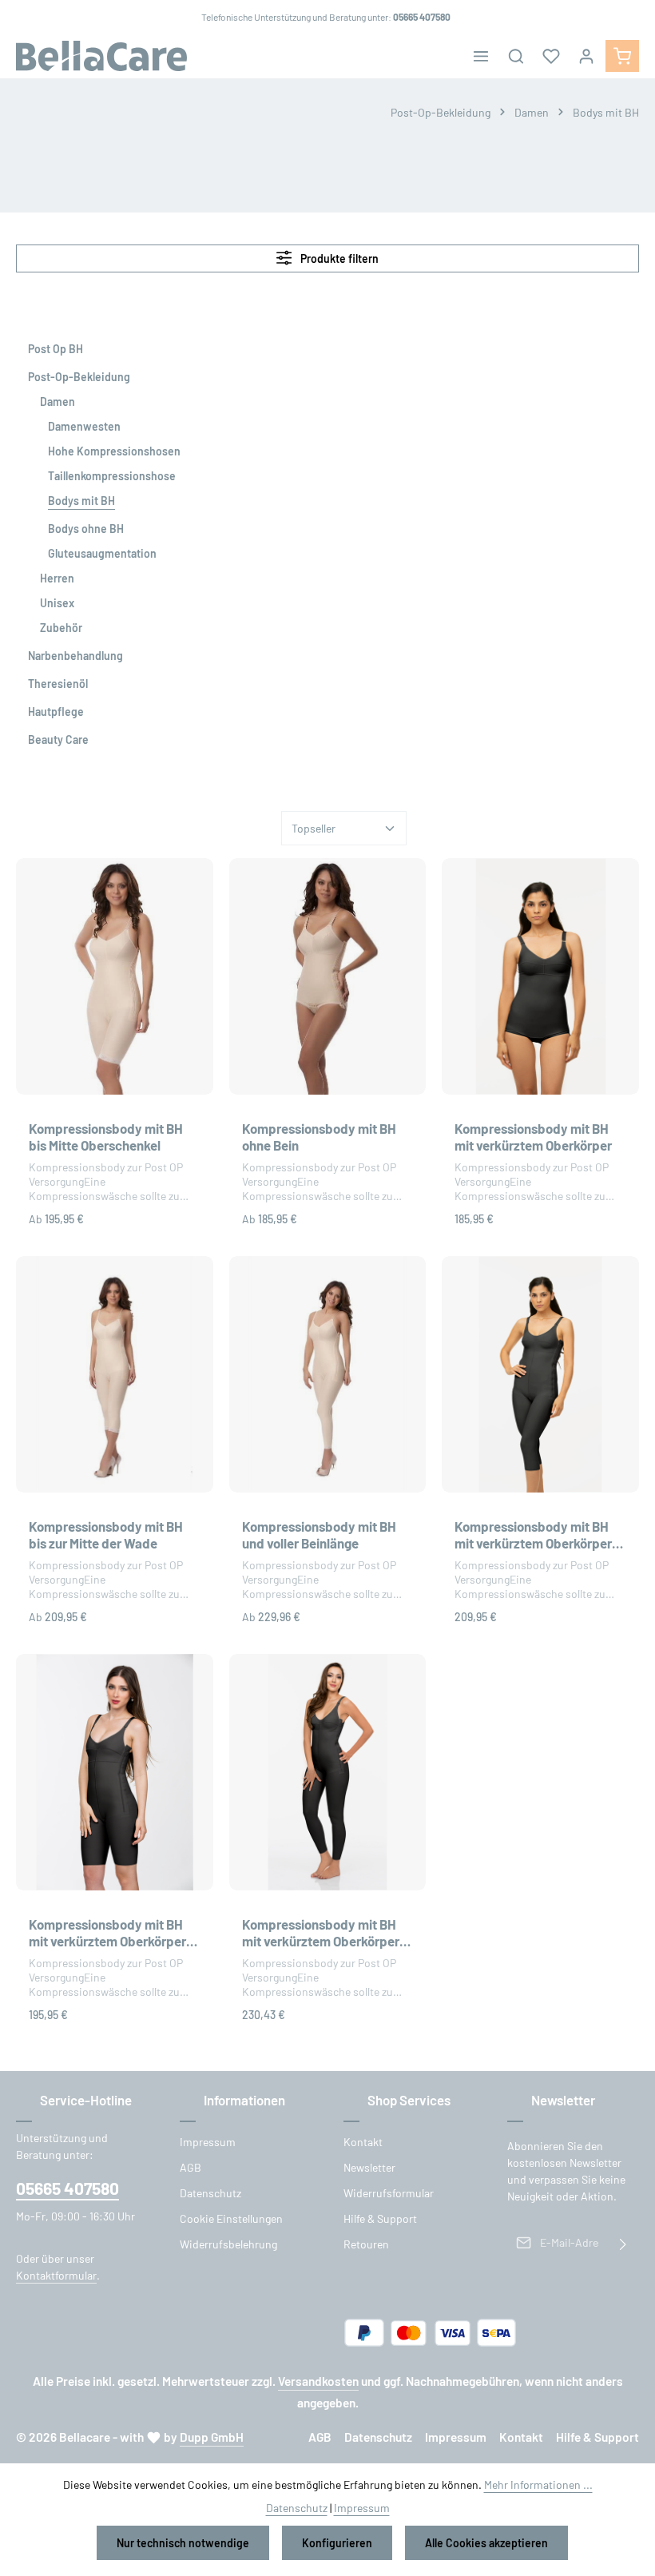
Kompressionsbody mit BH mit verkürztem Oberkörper (533, 1137)
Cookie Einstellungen (231, 2218)
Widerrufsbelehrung (228, 2244)
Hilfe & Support (380, 2218)
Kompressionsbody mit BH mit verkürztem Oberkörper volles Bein (321, 1934)
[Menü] (481, 56)
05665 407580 (67, 2188)
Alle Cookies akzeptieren (486, 2543)
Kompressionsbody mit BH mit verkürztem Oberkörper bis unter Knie (533, 1536)
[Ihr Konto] (586, 56)
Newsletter (369, 2167)
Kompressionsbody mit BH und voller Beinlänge (319, 1534)
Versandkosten (318, 2381)
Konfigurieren (337, 2543)
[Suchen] (516, 56)
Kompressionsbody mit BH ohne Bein (319, 1137)
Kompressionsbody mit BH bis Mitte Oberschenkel (106, 1137)
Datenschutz (210, 2193)
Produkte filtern (338, 258)
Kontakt (363, 2142)
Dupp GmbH (212, 2437)
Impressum (208, 2142)
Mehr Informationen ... (538, 2485)
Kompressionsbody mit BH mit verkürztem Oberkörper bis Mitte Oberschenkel (107, 1934)
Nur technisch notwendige (183, 2543)
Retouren (366, 2244)
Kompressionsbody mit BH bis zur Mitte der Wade (106, 1534)
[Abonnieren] (623, 2242)
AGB (191, 2167)
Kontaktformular (56, 2275)
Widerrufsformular (389, 2193)
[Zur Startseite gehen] (101, 56)
